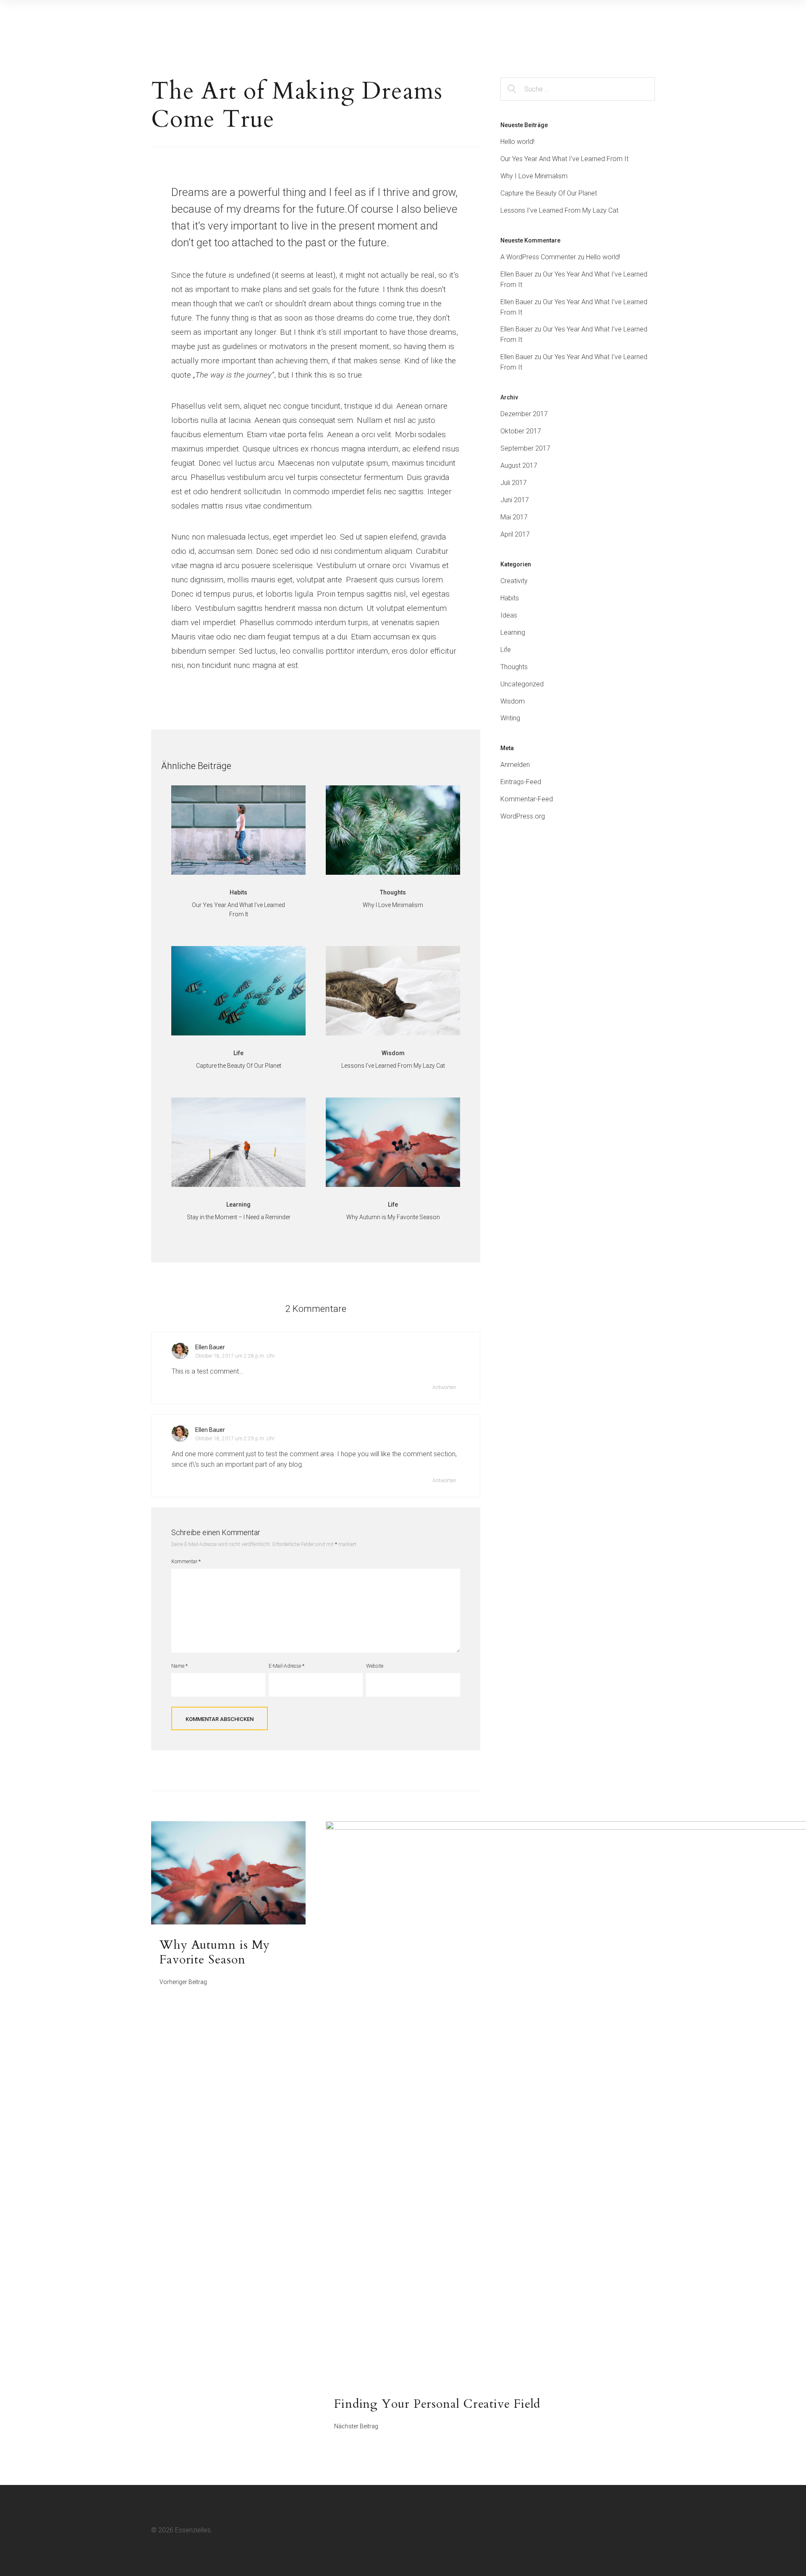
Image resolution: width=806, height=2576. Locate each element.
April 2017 (515, 534)
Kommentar (186, 1562)
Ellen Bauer (210, 1347)
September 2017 (525, 448)
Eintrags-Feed (521, 782)
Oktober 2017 (521, 431)
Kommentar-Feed (527, 799)
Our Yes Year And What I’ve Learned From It (564, 159)
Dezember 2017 (524, 414)
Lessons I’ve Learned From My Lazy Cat (559, 210)
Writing (510, 718)
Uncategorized (522, 684)
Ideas (509, 615)
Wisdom (513, 701)
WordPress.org (523, 816)
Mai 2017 (514, 517)
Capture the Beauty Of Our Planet (549, 193)
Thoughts (514, 667)
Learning (513, 632)
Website (375, 1666)
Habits (510, 598)
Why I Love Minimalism (534, 176)
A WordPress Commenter (538, 257)
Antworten (444, 1387)
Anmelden (515, 765)
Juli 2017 (514, 483)
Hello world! (517, 142)
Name (179, 1666)
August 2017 (519, 465)
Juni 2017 (515, 500)
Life (506, 650)
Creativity (514, 581)
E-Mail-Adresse (287, 1666)
